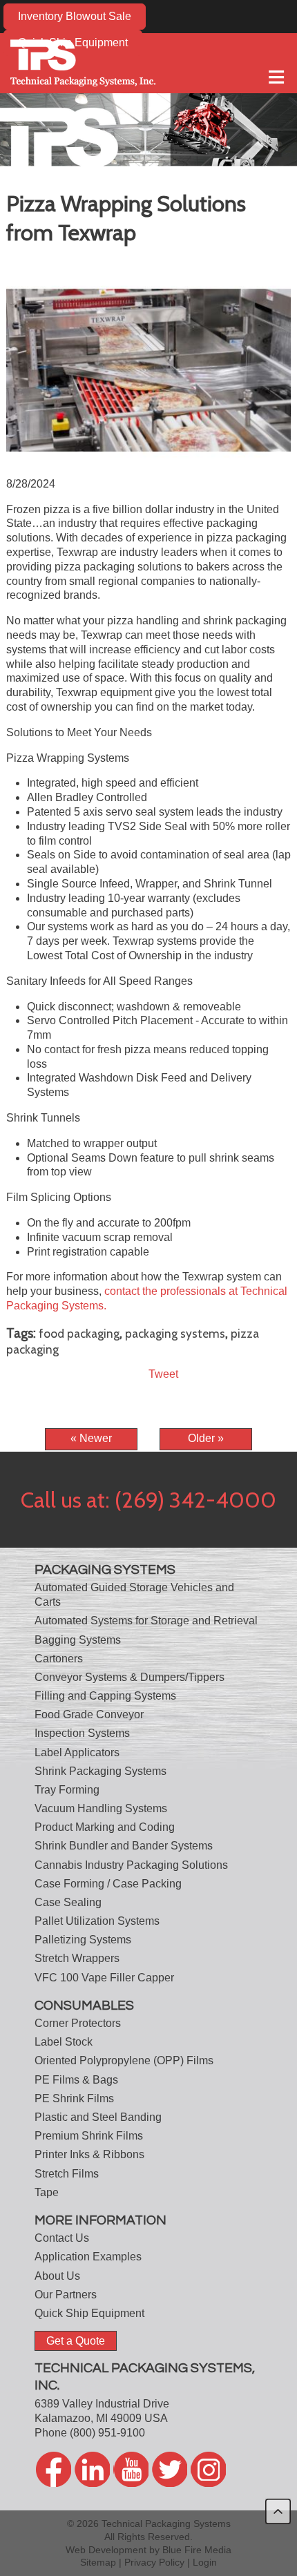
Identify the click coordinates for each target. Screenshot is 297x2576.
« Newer (91, 1438)
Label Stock (64, 2042)
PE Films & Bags (76, 2080)
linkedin (92, 2469)
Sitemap (98, 2562)
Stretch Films (67, 2174)
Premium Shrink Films (89, 2136)
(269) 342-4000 (195, 1500)
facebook (54, 2469)
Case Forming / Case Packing (108, 1884)
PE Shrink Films (74, 2098)
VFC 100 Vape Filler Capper (104, 1978)
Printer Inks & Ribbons (89, 2154)
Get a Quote (76, 2341)
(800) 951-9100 (107, 2433)
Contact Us (62, 2238)
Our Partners (66, 2295)
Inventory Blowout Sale (75, 16)
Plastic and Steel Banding (98, 2117)
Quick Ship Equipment (89, 2313)
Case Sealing (68, 1902)
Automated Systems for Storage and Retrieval (146, 1621)
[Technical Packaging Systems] (83, 63)
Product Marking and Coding (105, 1827)
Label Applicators (77, 1752)
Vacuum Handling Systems (101, 1808)
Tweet (163, 1374)
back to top (278, 2511)
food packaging (79, 1333)
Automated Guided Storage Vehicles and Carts (134, 1595)
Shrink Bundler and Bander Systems (124, 1846)
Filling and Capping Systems (105, 1696)
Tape (47, 2192)
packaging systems (175, 1333)
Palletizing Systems (83, 1940)
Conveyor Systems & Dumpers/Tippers (130, 1677)
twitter (170, 2469)
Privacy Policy (154, 2562)
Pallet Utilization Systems (97, 1921)
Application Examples (88, 2257)
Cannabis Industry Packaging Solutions (131, 1865)
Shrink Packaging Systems (100, 1771)
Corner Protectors (78, 2023)
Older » (206, 1438)
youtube (131, 2469)
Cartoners (59, 1659)
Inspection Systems (82, 1733)
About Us (57, 2276)
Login (205, 2562)
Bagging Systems (78, 1640)
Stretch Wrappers (77, 1958)
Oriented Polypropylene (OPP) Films (124, 2060)
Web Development (106, 2550)
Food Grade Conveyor (89, 1714)
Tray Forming (67, 1790)
